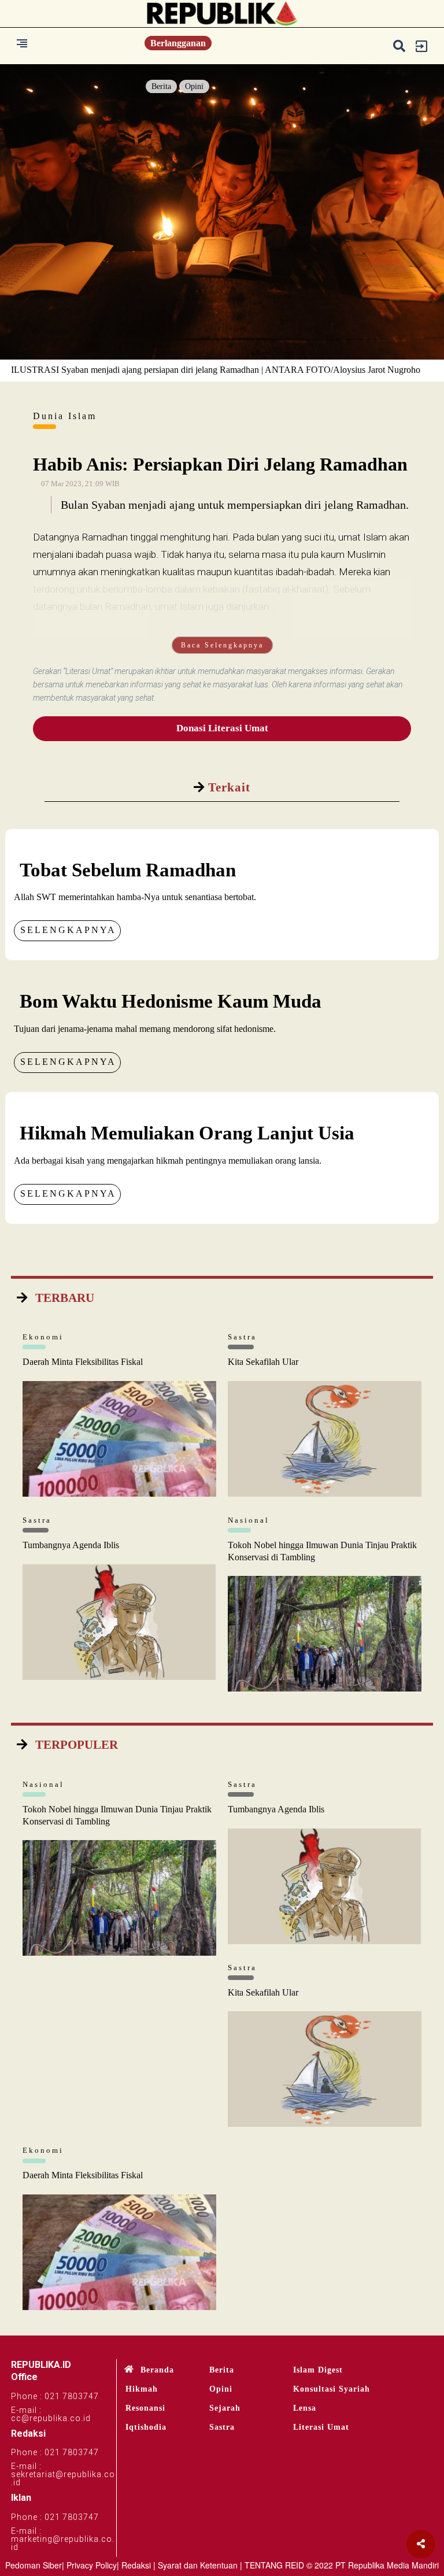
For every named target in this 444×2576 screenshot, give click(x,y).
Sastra (222, 2427)
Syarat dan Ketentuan (198, 2565)
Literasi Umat (321, 2427)
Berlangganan (178, 43)
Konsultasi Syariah (332, 2389)
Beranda (157, 2370)
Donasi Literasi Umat (222, 728)
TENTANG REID (274, 2565)
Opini (194, 86)
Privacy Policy (92, 2565)
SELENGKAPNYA (68, 930)
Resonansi (145, 2408)
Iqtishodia (146, 2427)
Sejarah (225, 2408)
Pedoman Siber (34, 2565)
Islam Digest (318, 2370)
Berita (161, 86)
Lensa (305, 2408)
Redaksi (136, 2565)
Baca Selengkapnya (222, 645)
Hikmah (142, 2389)
